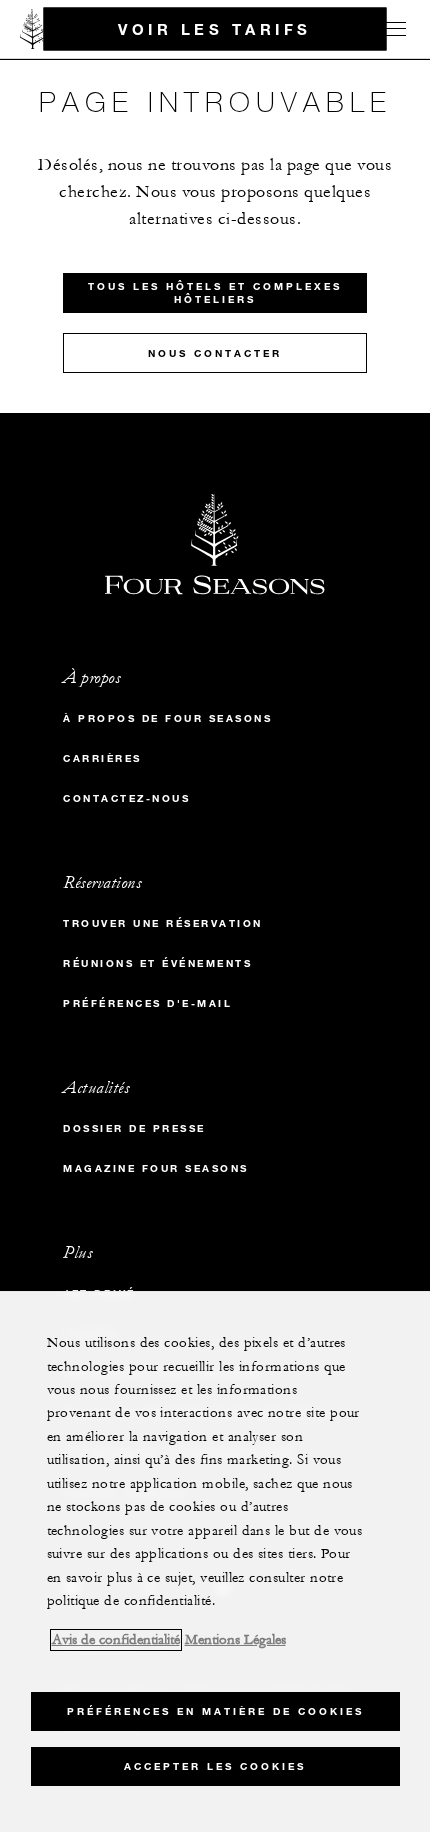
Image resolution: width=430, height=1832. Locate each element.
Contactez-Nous (126, 798)
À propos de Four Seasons (167, 718)
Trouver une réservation (163, 923)
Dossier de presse (134, 1128)
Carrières (102, 758)
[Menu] (392, 29)
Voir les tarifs (215, 28)
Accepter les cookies (215, 1766)
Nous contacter (215, 353)
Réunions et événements (157, 963)
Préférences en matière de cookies (215, 1711)
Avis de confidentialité (116, 1640)
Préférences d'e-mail (147, 1003)
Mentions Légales (235, 1640)
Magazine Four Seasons (156, 1168)
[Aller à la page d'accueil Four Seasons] (33, 29)
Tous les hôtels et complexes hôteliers (215, 293)
